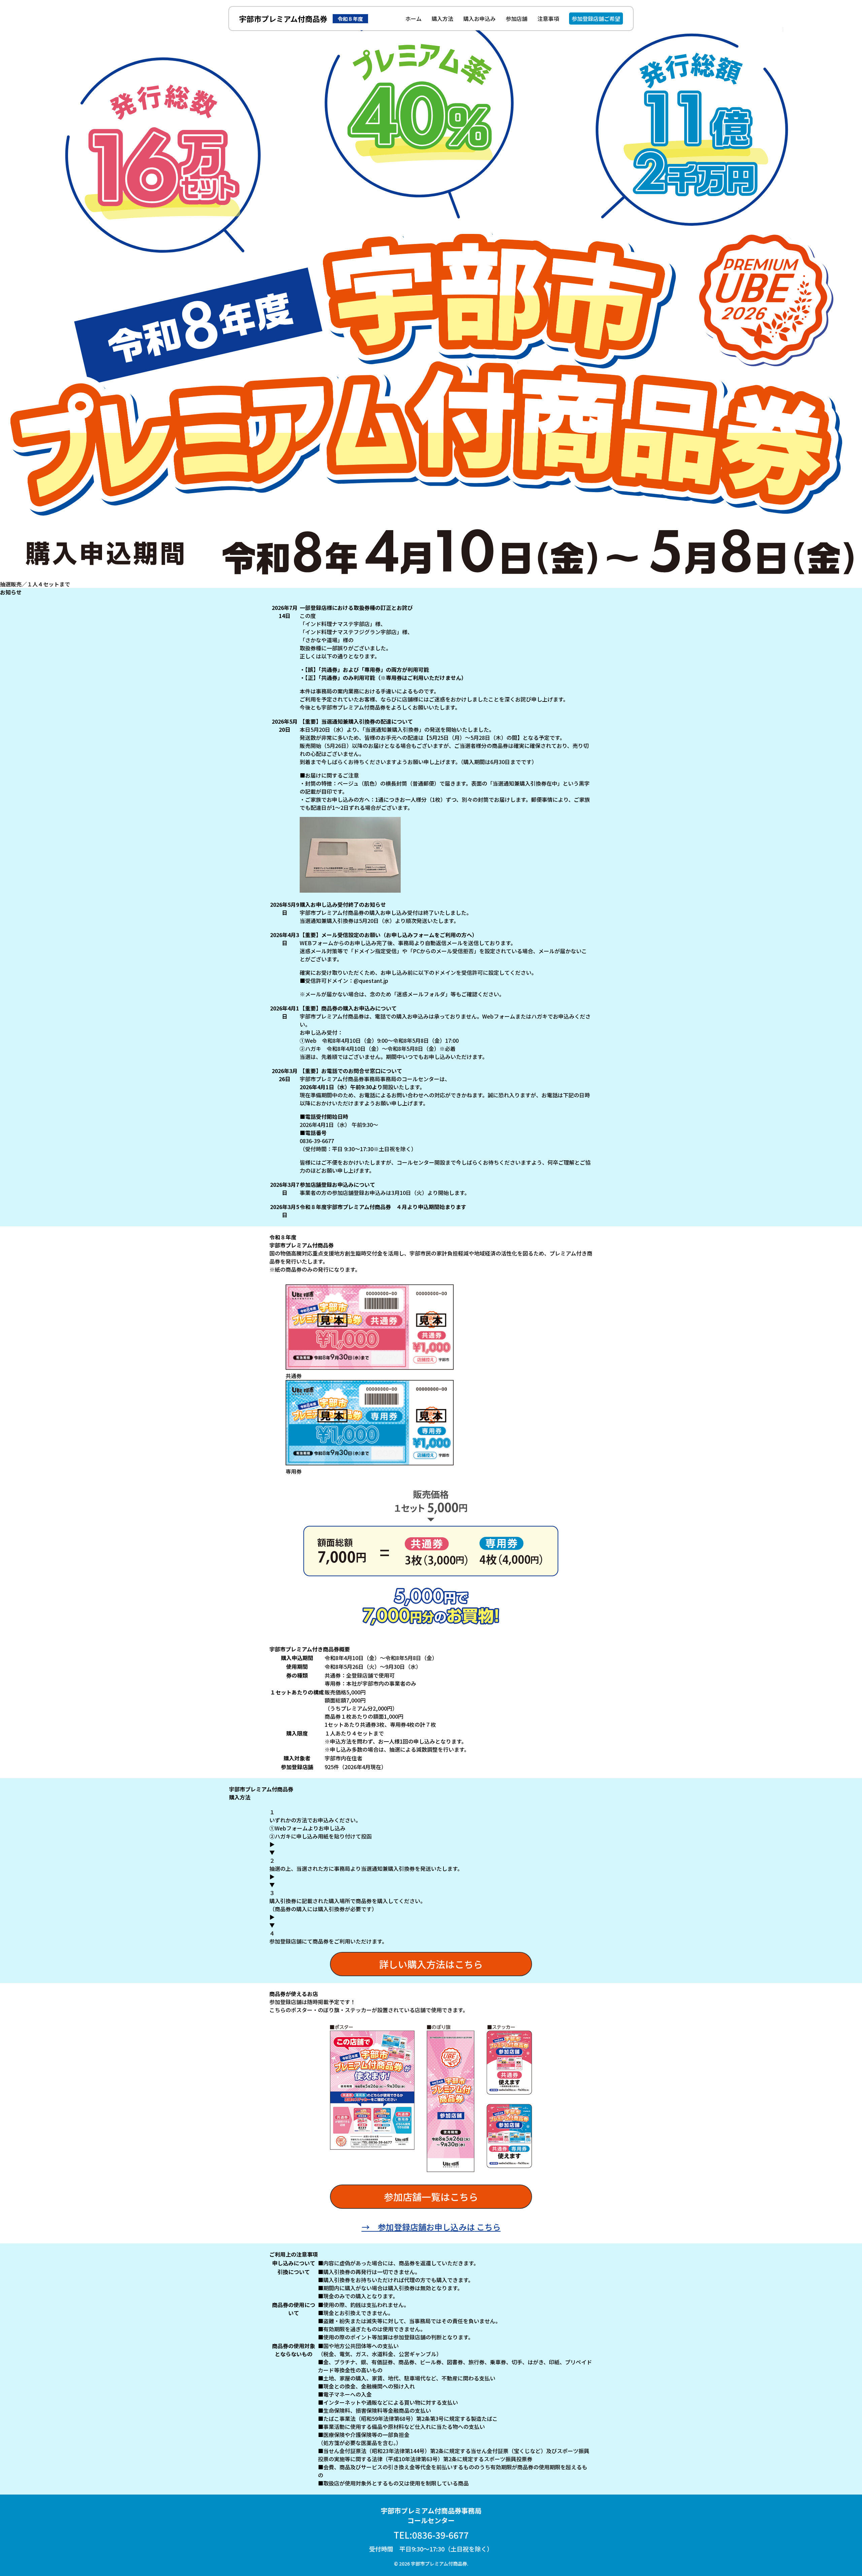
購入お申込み (479, 19)
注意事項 (548, 19)
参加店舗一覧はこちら (431, 2197)
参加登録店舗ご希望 (596, 19)
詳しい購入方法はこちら (431, 1964)
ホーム (413, 19)
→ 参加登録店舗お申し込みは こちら (431, 2227)
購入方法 (442, 19)
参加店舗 (517, 19)
